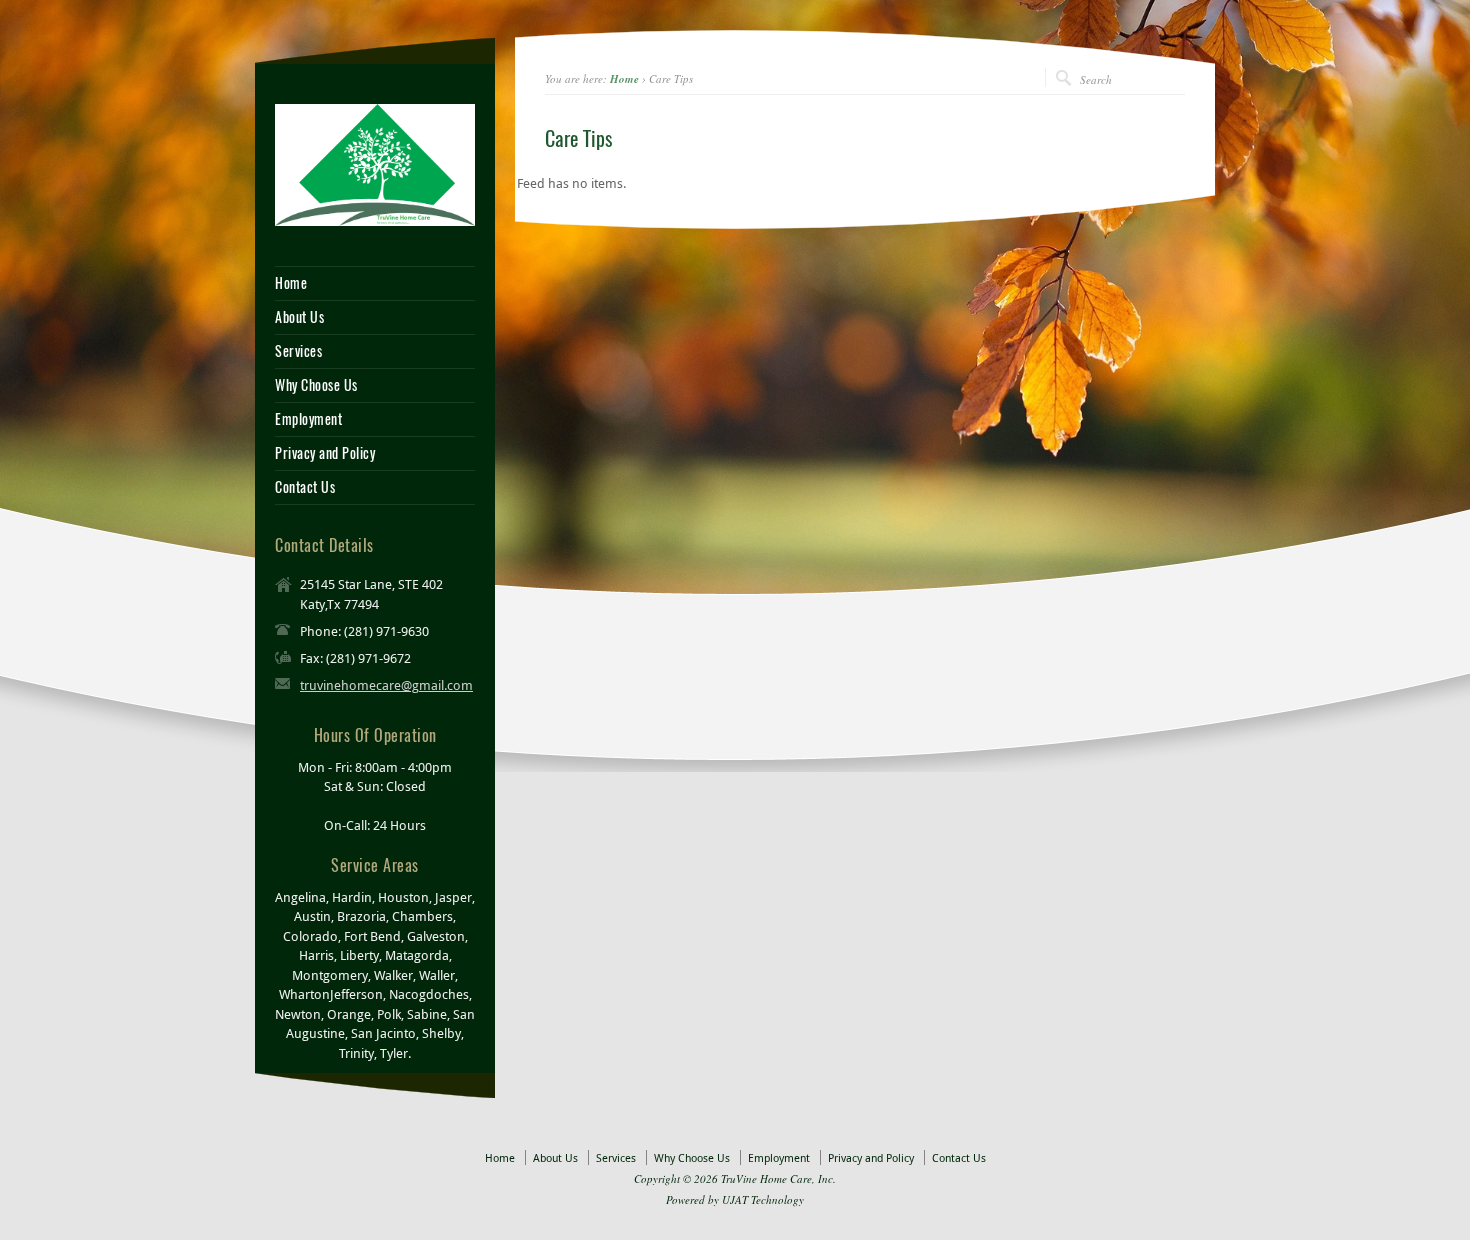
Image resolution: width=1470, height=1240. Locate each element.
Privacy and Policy (325, 454)
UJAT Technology (763, 1199)
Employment (308, 420)
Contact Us (305, 488)
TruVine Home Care (766, 1178)
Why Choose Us (316, 386)
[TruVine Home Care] (375, 163)
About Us (299, 318)
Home (624, 79)
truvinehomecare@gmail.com (386, 685)
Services (298, 352)
